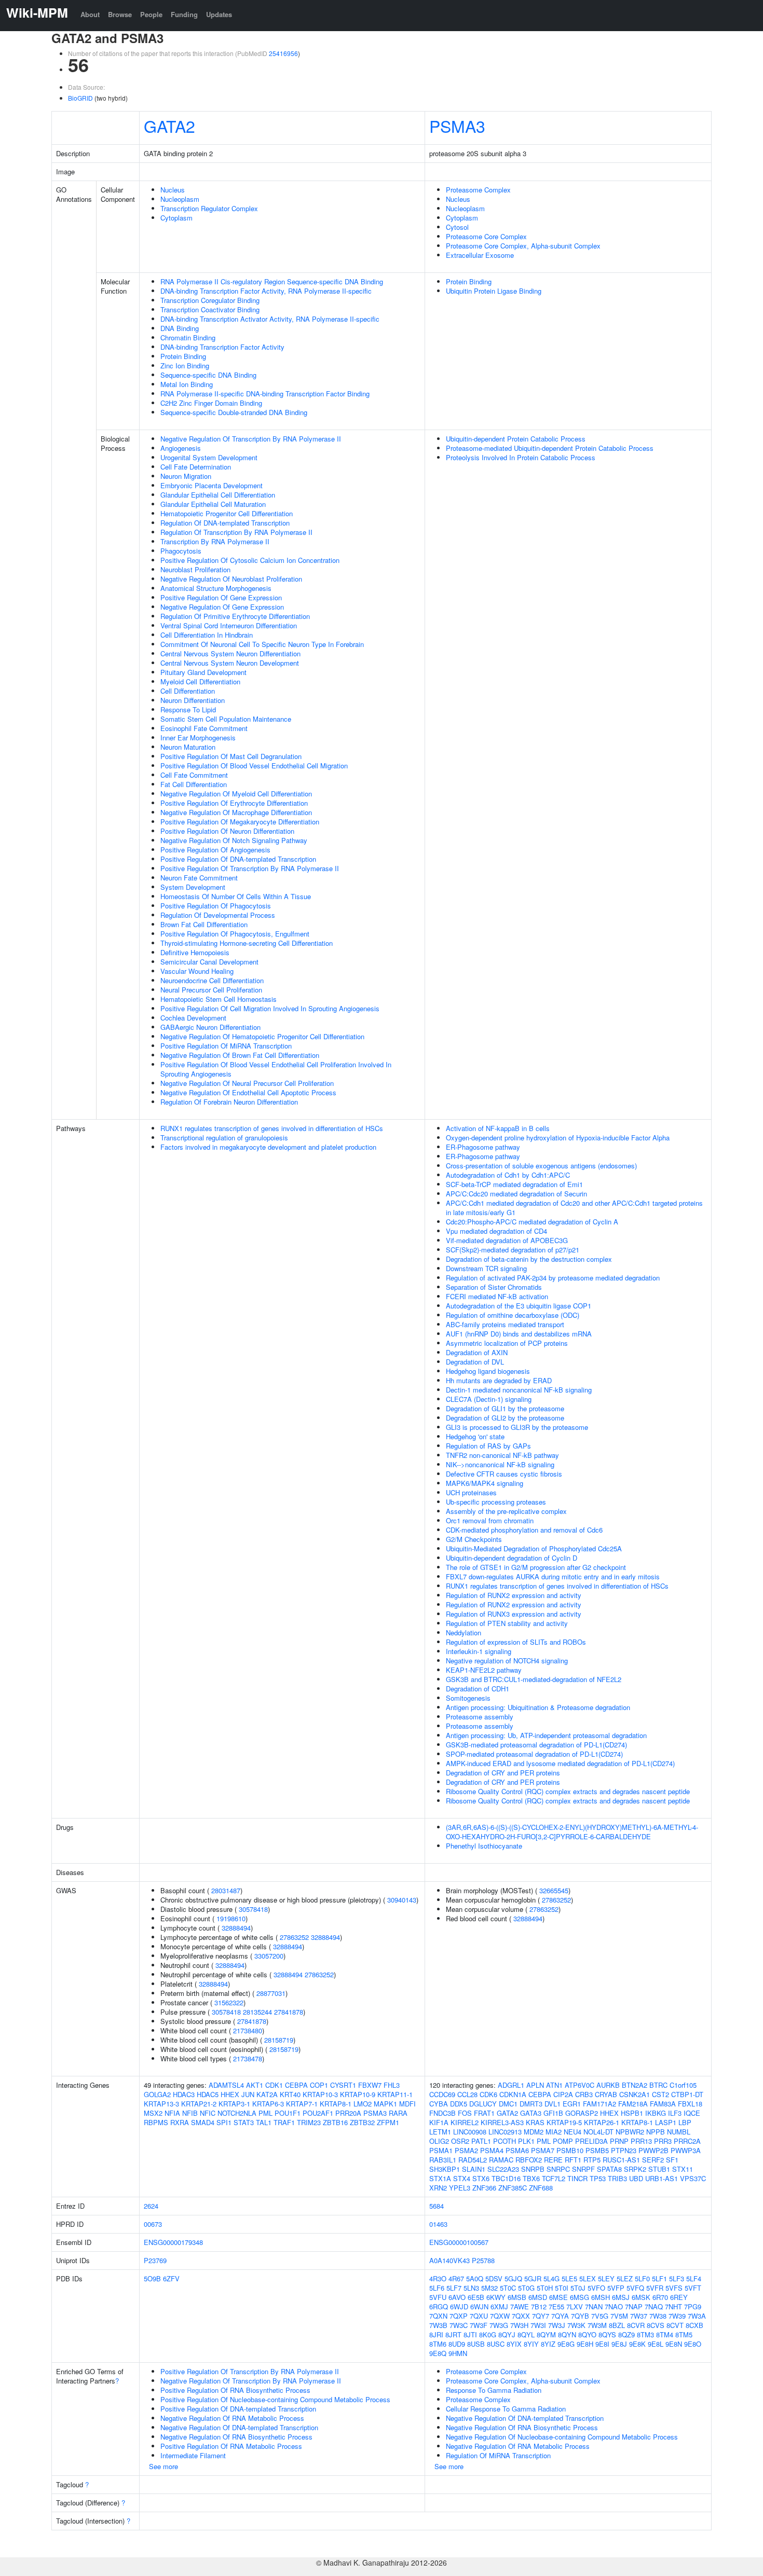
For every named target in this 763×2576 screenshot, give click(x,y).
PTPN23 (624, 2150)
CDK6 (488, 2094)
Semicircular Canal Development (209, 962)
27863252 (294, 1937)
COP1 (319, 2085)
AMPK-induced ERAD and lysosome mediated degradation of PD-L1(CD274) (560, 1763)
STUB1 (659, 2169)
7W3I (538, 2325)
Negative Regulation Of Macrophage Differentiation (236, 812)
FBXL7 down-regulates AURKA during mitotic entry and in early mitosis (553, 1576)
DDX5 (459, 2104)
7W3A (697, 2316)
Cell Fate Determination (196, 467)
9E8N (674, 2344)
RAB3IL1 (443, 2160)
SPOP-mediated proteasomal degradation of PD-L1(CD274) (534, 1754)
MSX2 (153, 2113)
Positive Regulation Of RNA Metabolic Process (231, 2446)
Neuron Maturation (188, 747)
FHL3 (392, 2085)
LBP (685, 2122)
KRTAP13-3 (161, 2104)
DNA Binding (180, 328)
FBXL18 (690, 2104)
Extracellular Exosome (480, 255)
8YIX (514, 2344)
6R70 (660, 2297)
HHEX (230, 2094)
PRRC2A (687, 2141)
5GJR (533, 2278)
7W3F (479, 2325)
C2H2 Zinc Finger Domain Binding (211, 403)
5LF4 (694, 2278)
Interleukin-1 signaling (479, 1651)
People (151, 14)
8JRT (453, 2334)
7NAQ (654, 2306)
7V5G (600, 2316)
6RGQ (439, 2306)
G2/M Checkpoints (474, 1539)
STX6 (481, 2178)
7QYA (560, 2316)
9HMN (458, 2353)
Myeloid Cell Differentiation (200, 681)
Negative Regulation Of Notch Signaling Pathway (234, 840)
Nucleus (173, 190)
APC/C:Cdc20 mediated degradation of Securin (516, 1194)
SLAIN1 (474, 2169)
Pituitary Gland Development (203, 672)
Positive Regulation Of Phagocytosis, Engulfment (235, 934)
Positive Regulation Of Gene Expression (221, 597)
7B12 (539, 2306)
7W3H (519, 2325)
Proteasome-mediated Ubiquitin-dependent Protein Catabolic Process (550, 448)
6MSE (558, 2297)
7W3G (499, 2325)
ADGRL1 (511, 2085)
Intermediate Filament (193, 2455)
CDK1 (274, 2085)
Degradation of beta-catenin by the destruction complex (529, 1259)
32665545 (554, 1890)
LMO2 (363, 2104)
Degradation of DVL (475, 1362)
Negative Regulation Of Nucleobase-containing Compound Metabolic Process (562, 2437)
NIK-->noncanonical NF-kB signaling (500, 1464)
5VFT (693, 2288)
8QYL (526, 2334)
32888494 (236, 1928)
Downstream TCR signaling (486, 1268)
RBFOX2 (529, 2160)
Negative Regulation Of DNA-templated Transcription (239, 2427)
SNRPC (558, 2169)
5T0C (508, 2288)
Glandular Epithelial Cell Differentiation (218, 495)
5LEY (606, 2278)
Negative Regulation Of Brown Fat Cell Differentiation (240, 1055)
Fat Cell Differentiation (194, 784)
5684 (437, 2206)
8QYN (567, 2334)
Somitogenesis (468, 1698)
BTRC (658, 2085)
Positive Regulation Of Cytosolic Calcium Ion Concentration (250, 560)
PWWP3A (686, 2150)
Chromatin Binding (188, 338)
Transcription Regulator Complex (209, 208)
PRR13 (641, 2141)
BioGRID (80, 98)
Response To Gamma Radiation (494, 2390)
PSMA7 (543, 2150)
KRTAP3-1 (234, 2104)
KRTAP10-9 (358, 2094)
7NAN (594, 2306)
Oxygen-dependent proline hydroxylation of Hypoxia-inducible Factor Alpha (558, 1138)
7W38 (658, 2316)
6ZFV (171, 2278)
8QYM (546, 2334)
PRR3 (663, 2141)
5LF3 (677, 2278)
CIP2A (563, 2094)
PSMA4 (492, 2150)
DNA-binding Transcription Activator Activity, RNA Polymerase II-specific (270, 319)
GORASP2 (582, 2113)
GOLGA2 (157, 2094)
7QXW (500, 2316)
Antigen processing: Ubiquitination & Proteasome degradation (538, 1707)
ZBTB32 (362, 2122)
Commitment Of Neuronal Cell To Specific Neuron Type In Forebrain (262, 644)
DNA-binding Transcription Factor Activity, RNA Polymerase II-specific (266, 291)
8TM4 (665, 2334)
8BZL (617, 2325)
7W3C (459, 2325)
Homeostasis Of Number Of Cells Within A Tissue (236, 896)
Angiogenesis (181, 448)
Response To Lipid (188, 710)
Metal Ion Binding (187, 384)
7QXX (521, 2316)
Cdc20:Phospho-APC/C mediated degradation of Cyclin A (532, 1222)
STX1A (440, 2178)
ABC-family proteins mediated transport (505, 1324)
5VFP (616, 2288)
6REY (679, 2297)
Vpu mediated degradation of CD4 (496, 1231)
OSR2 (460, 2141)
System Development (193, 887)
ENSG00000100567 (459, 2242)
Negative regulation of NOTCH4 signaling (507, 1661)
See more (163, 2466)
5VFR (655, 2288)
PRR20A (348, 2113)
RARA (398, 2113)
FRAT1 (484, 2113)
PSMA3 (457, 126)
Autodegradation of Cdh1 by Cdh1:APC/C (508, 1175)
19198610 (231, 1918)
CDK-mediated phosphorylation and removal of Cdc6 (524, 1530)
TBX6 (531, 2178)
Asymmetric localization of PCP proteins (507, 1343)
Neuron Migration (186, 476)
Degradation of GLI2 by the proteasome (505, 1418)
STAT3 (244, 2122)
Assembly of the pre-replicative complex (506, 1511)
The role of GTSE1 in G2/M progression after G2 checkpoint (536, 1567)
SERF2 (653, 2160)
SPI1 (224, 2122)
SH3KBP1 (445, 2169)
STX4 (462, 2178)
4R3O (438, 2278)
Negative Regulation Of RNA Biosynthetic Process (236, 2437)
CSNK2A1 (635, 2094)
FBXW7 (370, 2085)
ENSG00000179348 (173, 2242)
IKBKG (656, 2113)
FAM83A (663, 2104)
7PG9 (693, 2306)
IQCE (692, 2113)
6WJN (479, 2306)
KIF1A (439, 2122)
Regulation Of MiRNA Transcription (498, 2455)
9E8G (566, 2344)
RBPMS (156, 2122)
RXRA (180, 2122)
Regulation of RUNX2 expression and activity (514, 1595)
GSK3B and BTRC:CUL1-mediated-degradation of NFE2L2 (534, 1679)
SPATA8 (609, 2169)
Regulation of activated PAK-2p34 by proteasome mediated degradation (553, 1278)
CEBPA (296, 2085)
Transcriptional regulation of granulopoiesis (224, 1138)
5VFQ (635, 2288)
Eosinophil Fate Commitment (204, 728)
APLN (535, 2085)
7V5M (619, 2316)
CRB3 (584, 2094)
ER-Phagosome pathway (483, 1147)
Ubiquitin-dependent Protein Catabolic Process (516, 439)
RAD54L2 (473, 2160)
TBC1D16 (506, 2178)
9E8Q (438, 2353)
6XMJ (499, 2306)
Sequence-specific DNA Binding (208, 375)
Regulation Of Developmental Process (218, 915)
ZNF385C (513, 2188)
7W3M (597, 2325)
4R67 (456, 2278)
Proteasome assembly (480, 1717)
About (90, 14)
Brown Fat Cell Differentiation (204, 924)
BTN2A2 (635, 2085)
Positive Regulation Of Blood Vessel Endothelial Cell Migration (254, 766)
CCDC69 (442, 2094)
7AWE (520, 2306)
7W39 (677, 2316)
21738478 (248, 2058)
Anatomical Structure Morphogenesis (216, 588)
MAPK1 (385, 2104)
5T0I (562, 2288)
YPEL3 (460, 2188)
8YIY (531, 2344)
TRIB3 (617, 2178)
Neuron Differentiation (193, 700)
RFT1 (573, 2160)
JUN (248, 2094)
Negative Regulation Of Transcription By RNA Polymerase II (251, 439)
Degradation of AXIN (477, 1352)
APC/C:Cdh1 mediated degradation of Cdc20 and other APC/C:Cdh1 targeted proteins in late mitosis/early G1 (574, 1208)
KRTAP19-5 (564, 2122)
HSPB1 (632, 2113)
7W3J (557, 2325)
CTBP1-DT (687, 2094)
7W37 (639, 2316)
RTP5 (592, 2160)
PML (265, 2113)
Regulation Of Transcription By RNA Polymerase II (236, 532)
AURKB (608, 2085)
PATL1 (481, 2141)
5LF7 (454, 2288)
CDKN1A (513, 2094)
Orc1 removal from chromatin (490, 1520)
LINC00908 (470, 2132)
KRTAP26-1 (602, 2122)
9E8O (693, 2344)
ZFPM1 (388, 2122)
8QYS (607, 2334)
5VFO (596, 2288)
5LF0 (642, 2278)
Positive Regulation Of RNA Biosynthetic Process (235, 2390)
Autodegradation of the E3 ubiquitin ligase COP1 (519, 1306)
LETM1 (440, 2132)
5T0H (545, 2288)
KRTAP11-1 (395, 2094)
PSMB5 (597, 2150)
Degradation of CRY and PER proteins (503, 1773)
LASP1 (666, 2122)
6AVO (457, 2297)
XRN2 (438, 2188)
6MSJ (621, 2297)
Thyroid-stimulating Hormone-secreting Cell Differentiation (247, 943)
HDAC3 (184, 2094)
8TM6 (438, 2344)
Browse (120, 14)
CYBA (439, 2104)
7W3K (576, 2325)
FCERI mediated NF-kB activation (497, 1296)
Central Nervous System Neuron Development (230, 663)
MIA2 (554, 2132)
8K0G (488, 2334)
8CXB (694, 2325)
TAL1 (264, 2122)
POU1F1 (288, 2113)
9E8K (637, 2344)
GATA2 (169, 126)
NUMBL (679, 2132)
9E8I (602, 2344)
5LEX (588, 2278)
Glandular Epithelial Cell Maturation (213, 504)
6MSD (538, 2297)
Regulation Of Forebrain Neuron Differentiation (229, 1102)
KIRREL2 (465, 2122)
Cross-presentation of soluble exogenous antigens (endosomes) (541, 1166)
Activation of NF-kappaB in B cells (498, 1128)
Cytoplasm (176, 218)
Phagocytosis (181, 551)
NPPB (656, 2132)
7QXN (438, 2316)
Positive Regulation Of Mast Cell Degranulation (231, 756)
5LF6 (437, 2288)
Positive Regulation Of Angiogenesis (215, 850)
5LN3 (471, 2288)
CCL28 (467, 2094)
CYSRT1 (343, 2085)
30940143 (402, 1900)
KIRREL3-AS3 (502, 2122)
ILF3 (675, 2113)
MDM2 (534, 2132)
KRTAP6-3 (268, 2104)
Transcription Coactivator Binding (210, 309)
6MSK (641, 2297)
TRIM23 (309, 2122)
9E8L (656, 2344)
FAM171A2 (599, 2104)
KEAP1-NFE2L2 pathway (484, 1670)
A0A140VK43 (449, 2260)
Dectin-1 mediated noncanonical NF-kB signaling (519, 1390)
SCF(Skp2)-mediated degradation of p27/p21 (513, 1250)
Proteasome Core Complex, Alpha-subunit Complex (523, 246)
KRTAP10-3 (320, 2094)
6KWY (496, 2297)
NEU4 (573, 2132)
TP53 (598, 2178)
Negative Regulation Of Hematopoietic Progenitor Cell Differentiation (262, 1036)
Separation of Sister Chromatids (494, 1287)
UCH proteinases (471, 1492)
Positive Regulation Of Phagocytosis (216, 906)
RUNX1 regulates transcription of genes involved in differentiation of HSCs (272, 1128)
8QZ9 (626, 2334)
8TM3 (645, 2334)
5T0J (578, 2288)
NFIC (208, 2113)
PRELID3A (591, 2141)
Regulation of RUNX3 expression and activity (514, 1614)
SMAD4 (203, 2122)
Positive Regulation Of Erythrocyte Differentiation (234, 803)
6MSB (517, 2297)
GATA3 (531, 2113)
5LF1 (659, 2278)
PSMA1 (441, 2150)
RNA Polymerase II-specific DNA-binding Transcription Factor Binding (265, 394)
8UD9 (457, 2344)
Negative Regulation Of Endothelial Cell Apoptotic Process (248, 1092)
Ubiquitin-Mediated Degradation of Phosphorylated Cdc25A (534, 1548)
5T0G (526, 2288)
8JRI (436, 2334)
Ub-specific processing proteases (496, 1502)
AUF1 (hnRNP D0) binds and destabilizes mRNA (519, 1334)
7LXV (575, 2306)
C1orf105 (683, 2085)
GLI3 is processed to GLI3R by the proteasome (517, 1427)
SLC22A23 (503, 2169)
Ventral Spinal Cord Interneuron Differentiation (229, 625)
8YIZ (548, 2344)
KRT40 (290, 2094)
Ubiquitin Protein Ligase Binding (494, 291)
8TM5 (684, 2334)
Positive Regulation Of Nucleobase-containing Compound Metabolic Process (275, 2399)
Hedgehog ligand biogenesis (488, 1371)
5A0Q (475, 2278)
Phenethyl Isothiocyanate (484, 1846)
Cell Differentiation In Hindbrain (207, 635)
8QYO (587, 2334)
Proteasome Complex (478, 190)
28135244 (257, 2012)
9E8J (619, 2344)
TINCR (577, 2178)
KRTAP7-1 (302, 2104)
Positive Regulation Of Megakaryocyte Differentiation (240, 822)
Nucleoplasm (180, 199)
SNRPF (583, 2169)
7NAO (614, 2306)
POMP (563, 2141)
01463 (438, 2224)
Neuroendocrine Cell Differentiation (212, 980)
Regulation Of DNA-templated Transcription (225, 523)
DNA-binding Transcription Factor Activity (222, 347)
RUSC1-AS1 (621, 2160)
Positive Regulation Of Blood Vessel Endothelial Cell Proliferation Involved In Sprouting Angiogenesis (276, 1069)
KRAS (535, 2122)
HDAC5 (208, 2094)
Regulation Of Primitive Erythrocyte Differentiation (235, 616)
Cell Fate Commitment (194, 775)
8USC (496, 2344)
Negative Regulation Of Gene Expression (222, 607)
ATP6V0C (580, 2085)
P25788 (483, 2260)
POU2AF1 (318, 2113)
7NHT (673, 2306)
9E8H (585, 2344)
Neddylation (464, 1633)
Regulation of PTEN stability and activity (507, 1623)
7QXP (459, 2316)
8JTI (470, 2334)
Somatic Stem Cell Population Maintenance (226, 719)
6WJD (459, 2306)
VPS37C (693, 2178)
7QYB (580, 2316)
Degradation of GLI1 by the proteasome (505, 1408)
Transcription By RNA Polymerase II (215, 541)
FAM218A (633, 2104)
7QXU (479, 2316)
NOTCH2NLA (237, 2113)
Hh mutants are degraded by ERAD (499, 1380)
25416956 (283, 53)
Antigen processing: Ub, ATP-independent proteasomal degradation (546, 1735)
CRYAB (606, 2094)
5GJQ (513, 2278)
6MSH (601, 2297)
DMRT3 (531, 2104)
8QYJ (507, 2334)
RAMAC (501, 2160)
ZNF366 (484, 2188)
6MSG (580, 2297)
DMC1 (508, 2104)
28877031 (271, 1993)
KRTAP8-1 (336, 2104)
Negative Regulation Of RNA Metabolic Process (232, 2418)
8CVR (636, 2325)
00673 (153, 2224)
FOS (465, 2113)
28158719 (279, 2040)
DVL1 (553, 2104)
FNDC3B (442, 2113)
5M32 (489, 2288)
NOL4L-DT (598, 2132)
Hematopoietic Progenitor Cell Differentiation (227, 513)
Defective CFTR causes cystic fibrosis (504, 1474)
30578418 (253, 1909)
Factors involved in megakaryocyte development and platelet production (268, 1147)
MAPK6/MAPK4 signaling (485, 1483)
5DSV (494, 2278)
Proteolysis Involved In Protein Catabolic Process (521, 457)
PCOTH (505, 2141)
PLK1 (526, 2141)
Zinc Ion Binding (185, 366)
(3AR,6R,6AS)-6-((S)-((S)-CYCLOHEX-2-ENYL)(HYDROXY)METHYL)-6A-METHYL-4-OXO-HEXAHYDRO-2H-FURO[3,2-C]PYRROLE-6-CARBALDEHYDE (572, 1832)
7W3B (438, 2325)
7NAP (634, 2306)
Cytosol (457, 227)
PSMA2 (466, 2150)
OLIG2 (439, 2141)
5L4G (551, 2278)
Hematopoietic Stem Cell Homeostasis (219, 999)
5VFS (674, 2288)
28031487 (226, 1890)
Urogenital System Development (209, 457)
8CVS (656, 2325)
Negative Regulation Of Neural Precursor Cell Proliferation (247, 1083)
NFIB (190, 2113)
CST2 (660, 2094)
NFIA (172, 2113)
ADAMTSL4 (226, 2085)
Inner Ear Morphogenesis (198, 738)
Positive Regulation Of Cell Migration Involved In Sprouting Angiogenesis (270, 1008)
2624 (151, 2206)
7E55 (556, 2306)
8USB (476, 2344)
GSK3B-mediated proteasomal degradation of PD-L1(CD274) (536, 1745)
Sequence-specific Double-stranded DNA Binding (234, 412)
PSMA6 (517, 2150)
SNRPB (533, 2169)
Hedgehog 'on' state (475, 1436)
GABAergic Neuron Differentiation (210, 1027)
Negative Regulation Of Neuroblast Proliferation (231, 579)
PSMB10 (570, 2150)
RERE (553, 2160)
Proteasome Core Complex (486, 236)
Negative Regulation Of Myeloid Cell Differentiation (236, 794)
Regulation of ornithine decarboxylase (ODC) (513, 1315)
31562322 (229, 2002)
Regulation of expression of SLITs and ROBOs (516, 1642)
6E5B (476, 2297)
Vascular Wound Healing (197, 971)
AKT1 (255, 2085)
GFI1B (553, 2113)
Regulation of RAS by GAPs (488, 1446)
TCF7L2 (554, 2178)
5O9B (152, 2278)
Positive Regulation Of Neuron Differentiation (227, 831)
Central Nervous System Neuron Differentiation (230, 653)
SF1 (672, 2160)
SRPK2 (635, 2169)
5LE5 (569, 2278)
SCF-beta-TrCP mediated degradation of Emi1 (514, 1184)
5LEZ (625, 2278)
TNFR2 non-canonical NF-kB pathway (502, 1455)
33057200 (269, 1956)
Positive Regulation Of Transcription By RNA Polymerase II (250, 868)
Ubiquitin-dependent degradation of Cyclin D (512, 1558)
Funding (184, 14)
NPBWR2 (630, 2132)
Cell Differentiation (188, 691)
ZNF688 (541, 2188)
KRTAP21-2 (199, 2104)
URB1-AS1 (662, 2178)
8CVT (675, 2325)
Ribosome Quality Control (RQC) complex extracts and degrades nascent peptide (568, 1791)
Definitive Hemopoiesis (195, 952)
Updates (219, 14)
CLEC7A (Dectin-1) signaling (489, 1399)
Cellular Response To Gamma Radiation (506, 2409)
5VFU (438, 2297)
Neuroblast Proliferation (195, 569)
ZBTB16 (335, 2122)
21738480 (248, 2030)
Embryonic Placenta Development (212, 485)
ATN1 (554, 2085)
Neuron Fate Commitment (199, 878)
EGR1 (572, 2104)
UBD (636, 2178)
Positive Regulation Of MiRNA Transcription (226, 1046)
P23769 (155, 2260)
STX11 (683, 2169)
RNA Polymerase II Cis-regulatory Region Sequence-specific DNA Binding (272, 281)
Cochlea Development (193, 1018)
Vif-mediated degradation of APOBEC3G (507, 1240)
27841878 (289, 2012)
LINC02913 (505, 2132)
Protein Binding (183, 356)
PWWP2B (653, 2150)
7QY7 (541, 2316)
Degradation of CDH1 (478, 1689)
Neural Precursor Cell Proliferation (211, 990)
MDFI (407, 2104)
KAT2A (267, 2094)
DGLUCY (483, 2104)
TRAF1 (284, 2122)
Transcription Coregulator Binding (210, 300)
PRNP (619, 2141)
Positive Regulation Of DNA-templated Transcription (238, 859)
